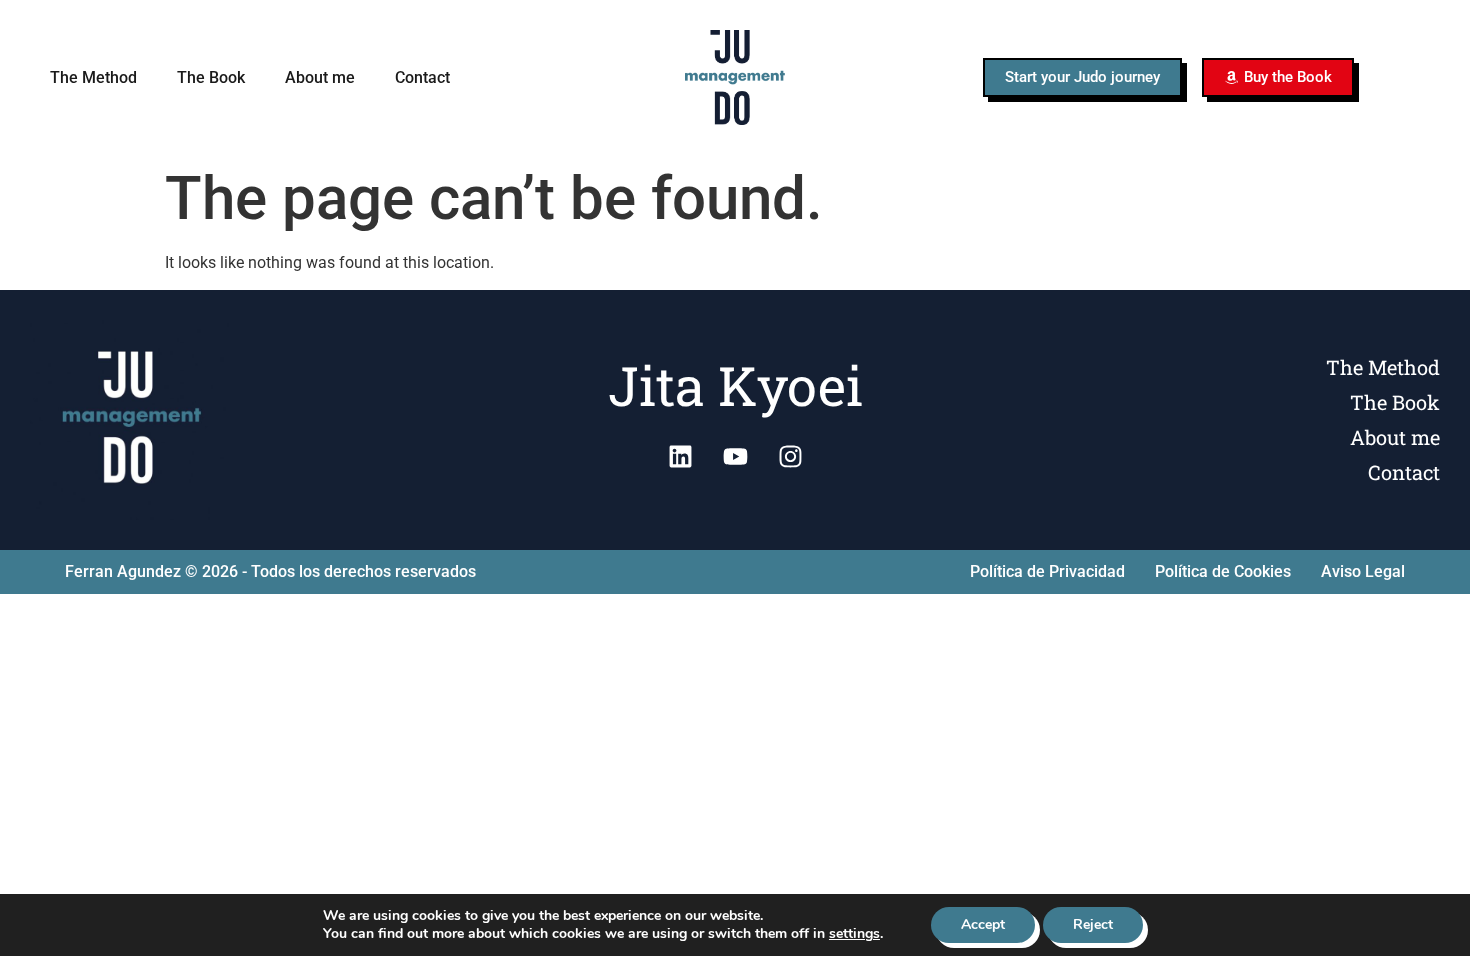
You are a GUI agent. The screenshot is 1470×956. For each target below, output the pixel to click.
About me (320, 77)
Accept (983, 924)
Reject (1093, 924)
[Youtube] (735, 457)
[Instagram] (790, 457)
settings (854, 934)
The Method (93, 77)
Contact (422, 77)
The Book (211, 77)
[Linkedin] (680, 457)
